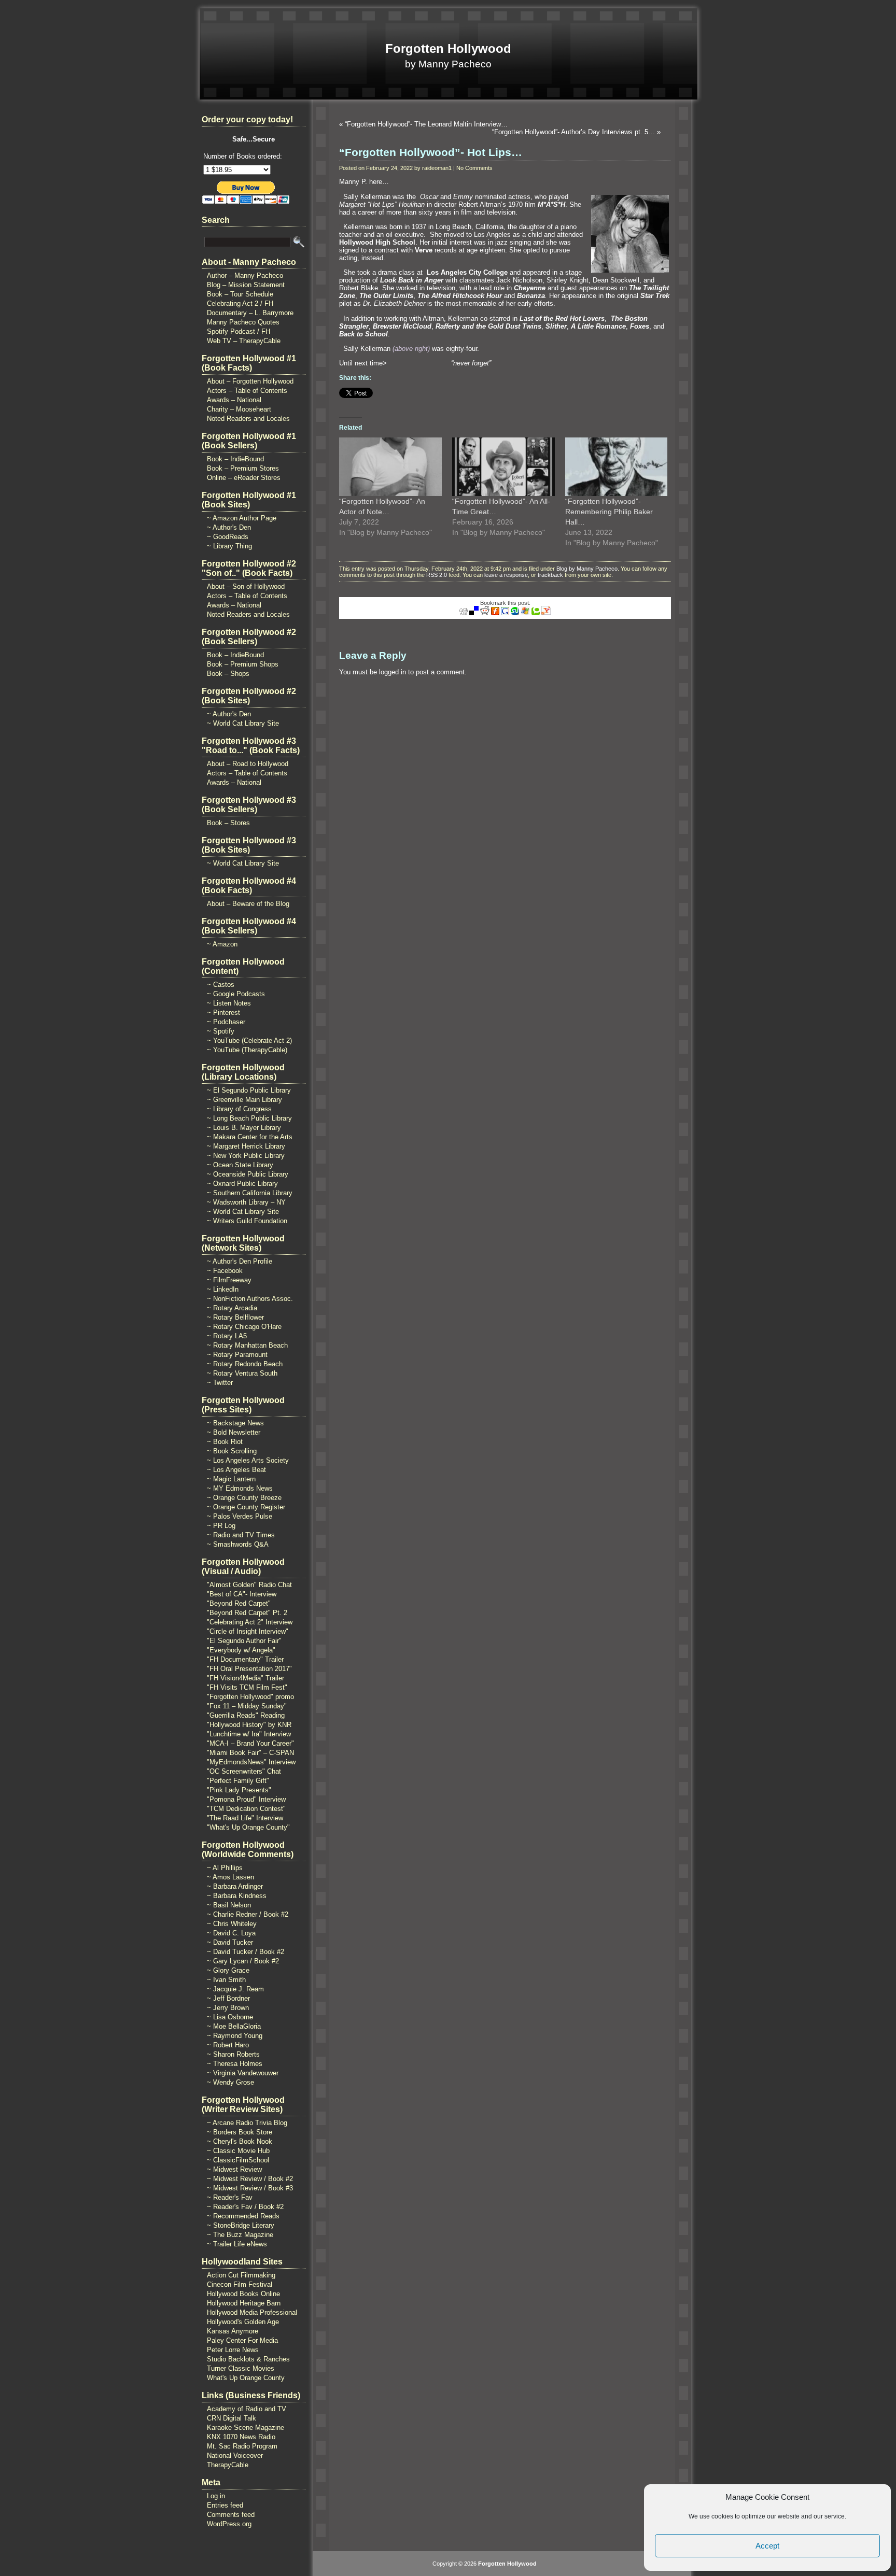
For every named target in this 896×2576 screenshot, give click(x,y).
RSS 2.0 (437, 575)
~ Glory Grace (228, 1970)
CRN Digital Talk (232, 2418)
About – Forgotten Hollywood (250, 381)
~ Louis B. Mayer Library (244, 1128)
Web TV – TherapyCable (244, 341)
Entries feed (225, 2505)
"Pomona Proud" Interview (246, 1799)
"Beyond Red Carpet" (239, 1603)
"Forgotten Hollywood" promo (250, 1697)
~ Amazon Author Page (242, 518)
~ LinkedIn (223, 1289)
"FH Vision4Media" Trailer (246, 1678)
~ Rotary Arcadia (232, 1308)
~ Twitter (220, 1383)
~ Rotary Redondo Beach (245, 1364)
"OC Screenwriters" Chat (244, 1771)
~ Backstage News (235, 1423)
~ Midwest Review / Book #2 (250, 2179)
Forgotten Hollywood (448, 48)
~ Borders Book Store (240, 2132)
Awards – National (234, 400)
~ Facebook (225, 1271)
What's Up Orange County (246, 2378)
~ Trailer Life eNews (237, 2244)
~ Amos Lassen (230, 1877)
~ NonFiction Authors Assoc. (250, 1299)
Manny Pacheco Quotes (243, 322)
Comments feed (231, 2515)
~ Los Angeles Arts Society (248, 1460)
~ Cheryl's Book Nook (240, 2141)
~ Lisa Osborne (230, 2017)
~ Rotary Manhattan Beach (247, 1345)
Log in (216, 2496)
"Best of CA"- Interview (242, 1594)
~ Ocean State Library (240, 1165)
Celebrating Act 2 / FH (240, 303)
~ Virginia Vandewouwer (243, 2073)
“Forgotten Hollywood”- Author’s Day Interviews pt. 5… (573, 132)
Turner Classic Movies (241, 2368)
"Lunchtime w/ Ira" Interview (249, 1734)
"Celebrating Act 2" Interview (250, 1622)
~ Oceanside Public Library (248, 1174)
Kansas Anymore (233, 2331)
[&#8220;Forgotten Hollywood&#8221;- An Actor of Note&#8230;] (390, 467)
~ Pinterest (223, 1013)
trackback (550, 575)
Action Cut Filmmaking (241, 2275)
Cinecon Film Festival (240, 2284)
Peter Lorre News (233, 2350)
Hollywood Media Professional (252, 2312)
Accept (767, 2546)
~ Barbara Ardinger (235, 1886)
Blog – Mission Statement (246, 285)
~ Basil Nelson (229, 1905)
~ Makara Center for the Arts (250, 1137)
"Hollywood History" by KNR (249, 1725)
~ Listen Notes (229, 1003)
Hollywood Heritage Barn (244, 2303)
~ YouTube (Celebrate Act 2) (249, 1041)
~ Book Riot (225, 1442)
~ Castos (221, 985)
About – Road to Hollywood (248, 764)
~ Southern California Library (250, 1193)
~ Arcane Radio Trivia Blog (247, 2123)
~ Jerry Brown (228, 2008)
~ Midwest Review (234, 2169)
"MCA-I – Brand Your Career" (250, 1743)
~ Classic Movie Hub (238, 2151)
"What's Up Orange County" (248, 1827)
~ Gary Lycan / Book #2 (243, 1961)
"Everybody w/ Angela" (241, 1650)
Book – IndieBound (235, 459)
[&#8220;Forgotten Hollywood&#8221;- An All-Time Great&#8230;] (503, 467)
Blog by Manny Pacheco (587, 569)
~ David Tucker (230, 1942)
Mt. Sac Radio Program (242, 2446)
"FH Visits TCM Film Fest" (247, 1687)
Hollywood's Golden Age (243, 2322)
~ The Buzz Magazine (240, 2235)
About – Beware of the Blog (248, 904)
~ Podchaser (226, 1022)
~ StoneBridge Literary (241, 2225)
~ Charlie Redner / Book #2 (248, 1914)
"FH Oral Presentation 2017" (249, 1669)
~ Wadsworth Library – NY (246, 1202)
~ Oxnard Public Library (242, 1184)
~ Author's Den (229, 527)
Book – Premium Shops (243, 664)
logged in (393, 672)
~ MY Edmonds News (240, 1488)
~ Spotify (221, 1031)
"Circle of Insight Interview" (248, 1631)
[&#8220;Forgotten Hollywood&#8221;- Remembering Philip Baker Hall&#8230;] (617, 467)
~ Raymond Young (235, 2036)
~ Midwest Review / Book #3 (250, 2188)
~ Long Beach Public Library (249, 1118)
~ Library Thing (229, 546)
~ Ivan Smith (226, 1980)
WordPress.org (229, 2524)
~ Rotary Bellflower (235, 1317)
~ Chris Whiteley (232, 1924)
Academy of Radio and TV (247, 2409)
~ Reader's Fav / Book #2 (245, 2207)
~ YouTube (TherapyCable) (247, 1050)
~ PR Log (221, 1526)
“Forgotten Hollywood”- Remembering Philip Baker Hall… (609, 512)
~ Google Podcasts (236, 994)
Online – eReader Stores (244, 478)
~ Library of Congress (239, 1109)
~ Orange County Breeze (244, 1498)
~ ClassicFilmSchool (238, 2160)
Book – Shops (228, 674)
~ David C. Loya (231, 1933)
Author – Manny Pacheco (245, 275)
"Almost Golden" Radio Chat (249, 1585)
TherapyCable (228, 2465)
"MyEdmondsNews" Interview (251, 1762)
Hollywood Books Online (243, 2294)
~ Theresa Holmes (235, 2064)
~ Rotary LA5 (227, 1336)
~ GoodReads (228, 537)
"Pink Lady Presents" (239, 1790)
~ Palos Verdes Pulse (240, 1516)
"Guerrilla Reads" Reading (246, 1715)
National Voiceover (235, 2455)
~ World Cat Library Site (243, 723)
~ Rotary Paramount (237, 1355)
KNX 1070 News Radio (241, 2437)
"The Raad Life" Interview (245, 1818)
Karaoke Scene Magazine (246, 2428)
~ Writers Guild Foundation (247, 1221)
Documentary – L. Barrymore (250, 313)
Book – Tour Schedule (240, 294)
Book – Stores (228, 823)
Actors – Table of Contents (247, 391)
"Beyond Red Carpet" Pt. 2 (247, 1613)
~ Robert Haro (228, 2045)
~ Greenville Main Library (244, 1100)
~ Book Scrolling (232, 1451)
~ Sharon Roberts (233, 2054)
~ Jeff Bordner (228, 1998)
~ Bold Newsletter (234, 1432)
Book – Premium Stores (243, 468)
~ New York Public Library (246, 1156)
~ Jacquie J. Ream (235, 1989)
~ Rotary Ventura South (242, 1373)
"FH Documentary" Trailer (245, 1659)
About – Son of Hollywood (246, 586)
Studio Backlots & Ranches (248, 2359)
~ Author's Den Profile (240, 1261)
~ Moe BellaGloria (234, 2026)
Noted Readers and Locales (248, 419)
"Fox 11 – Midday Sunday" (247, 1706)
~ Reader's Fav (230, 2197)
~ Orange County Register (246, 1507)
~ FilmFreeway (229, 1280)
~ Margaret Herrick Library (246, 1146)
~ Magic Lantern (231, 1479)
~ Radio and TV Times (241, 1535)
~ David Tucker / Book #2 (246, 1952)
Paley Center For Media (242, 2340)
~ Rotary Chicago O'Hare (244, 1327)
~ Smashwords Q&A (238, 1544)
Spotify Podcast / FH (239, 331)
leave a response (506, 575)
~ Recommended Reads (243, 2216)
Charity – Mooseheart (239, 409)
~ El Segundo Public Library (249, 1090)
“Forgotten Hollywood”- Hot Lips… (431, 152)
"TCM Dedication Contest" (246, 1809)
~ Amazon (222, 944)
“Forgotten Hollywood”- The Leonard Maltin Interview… (426, 124)
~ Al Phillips (225, 1868)
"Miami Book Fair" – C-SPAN (250, 1753)
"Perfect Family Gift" (238, 1781)
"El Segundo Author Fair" (244, 1641)
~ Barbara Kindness (237, 1896)
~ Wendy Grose (230, 2082)
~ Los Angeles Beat (236, 1470)
